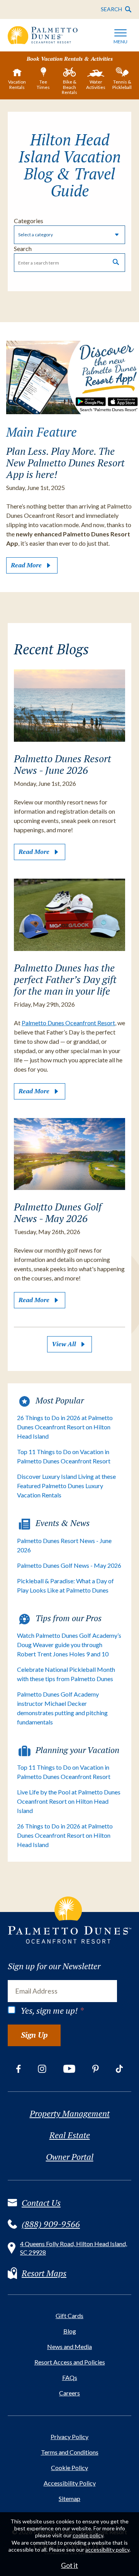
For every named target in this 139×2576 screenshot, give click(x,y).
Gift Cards (69, 2316)
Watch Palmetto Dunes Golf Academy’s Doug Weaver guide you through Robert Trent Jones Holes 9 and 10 (69, 1645)
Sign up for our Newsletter (54, 1966)
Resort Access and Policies (70, 2362)
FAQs (70, 2377)
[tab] (17, 80)
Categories (29, 221)
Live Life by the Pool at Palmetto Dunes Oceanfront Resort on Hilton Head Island (69, 1801)
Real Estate (70, 2135)
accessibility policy (107, 2550)
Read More (26, 565)
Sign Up (34, 2035)
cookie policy (88, 2535)
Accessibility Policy (70, 2483)
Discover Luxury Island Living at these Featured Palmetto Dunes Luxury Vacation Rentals (66, 1486)
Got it (69, 2565)
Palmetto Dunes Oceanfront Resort (68, 1023)
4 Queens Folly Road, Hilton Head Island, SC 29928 (74, 2248)
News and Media (69, 2346)
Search (23, 248)
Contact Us (41, 2203)
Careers (69, 2393)
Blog (70, 2331)
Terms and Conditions (70, 2452)
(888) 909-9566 (51, 2224)
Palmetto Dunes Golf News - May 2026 (69, 1565)
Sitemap (69, 2498)
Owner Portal (70, 2157)
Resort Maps (44, 2273)
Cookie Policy (69, 2468)
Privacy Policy (69, 2437)
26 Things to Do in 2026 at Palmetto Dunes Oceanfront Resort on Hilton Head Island (65, 1427)
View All (64, 1344)
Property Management (70, 2113)
